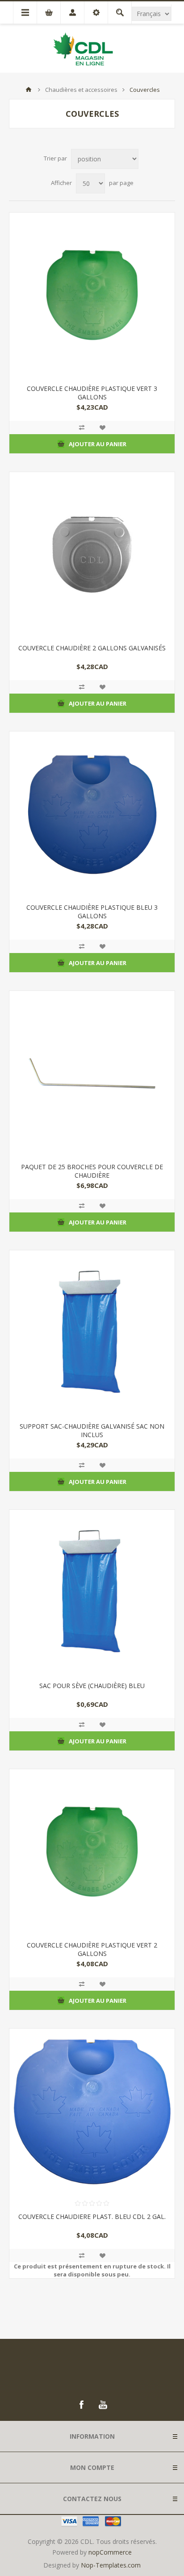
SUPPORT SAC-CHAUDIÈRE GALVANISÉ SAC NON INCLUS (92, 1430)
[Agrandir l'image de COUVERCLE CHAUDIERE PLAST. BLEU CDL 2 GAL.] (92, 2111)
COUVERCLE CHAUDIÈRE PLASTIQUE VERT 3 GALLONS (92, 393)
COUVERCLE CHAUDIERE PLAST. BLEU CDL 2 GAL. (92, 2217)
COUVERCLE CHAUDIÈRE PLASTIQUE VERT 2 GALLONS (92, 1949)
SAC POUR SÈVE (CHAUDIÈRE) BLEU (92, 1686)
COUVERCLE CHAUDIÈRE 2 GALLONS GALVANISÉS (92, 648)
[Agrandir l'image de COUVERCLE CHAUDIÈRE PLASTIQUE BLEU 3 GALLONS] (92, 814)
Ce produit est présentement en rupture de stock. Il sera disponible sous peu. (92, 2270)
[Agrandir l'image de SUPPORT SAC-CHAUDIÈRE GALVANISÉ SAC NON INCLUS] (92, 1333)
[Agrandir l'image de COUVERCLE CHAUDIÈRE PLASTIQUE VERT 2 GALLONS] (92, 1852)
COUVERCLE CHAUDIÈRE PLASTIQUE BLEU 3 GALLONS (92, 912)
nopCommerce (110, 2552)
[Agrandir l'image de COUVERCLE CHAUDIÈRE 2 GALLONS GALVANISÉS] (92, 555)
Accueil (29, 90)
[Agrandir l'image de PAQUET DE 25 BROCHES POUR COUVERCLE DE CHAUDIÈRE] (92, 1073)
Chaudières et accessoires (81, 90)
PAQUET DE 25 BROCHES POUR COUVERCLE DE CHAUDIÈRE (92, 1171)
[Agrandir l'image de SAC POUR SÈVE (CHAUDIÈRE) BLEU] (92, 1592)
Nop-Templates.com (111, 2565)
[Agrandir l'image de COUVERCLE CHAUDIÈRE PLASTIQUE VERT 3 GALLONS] (92, 295)
